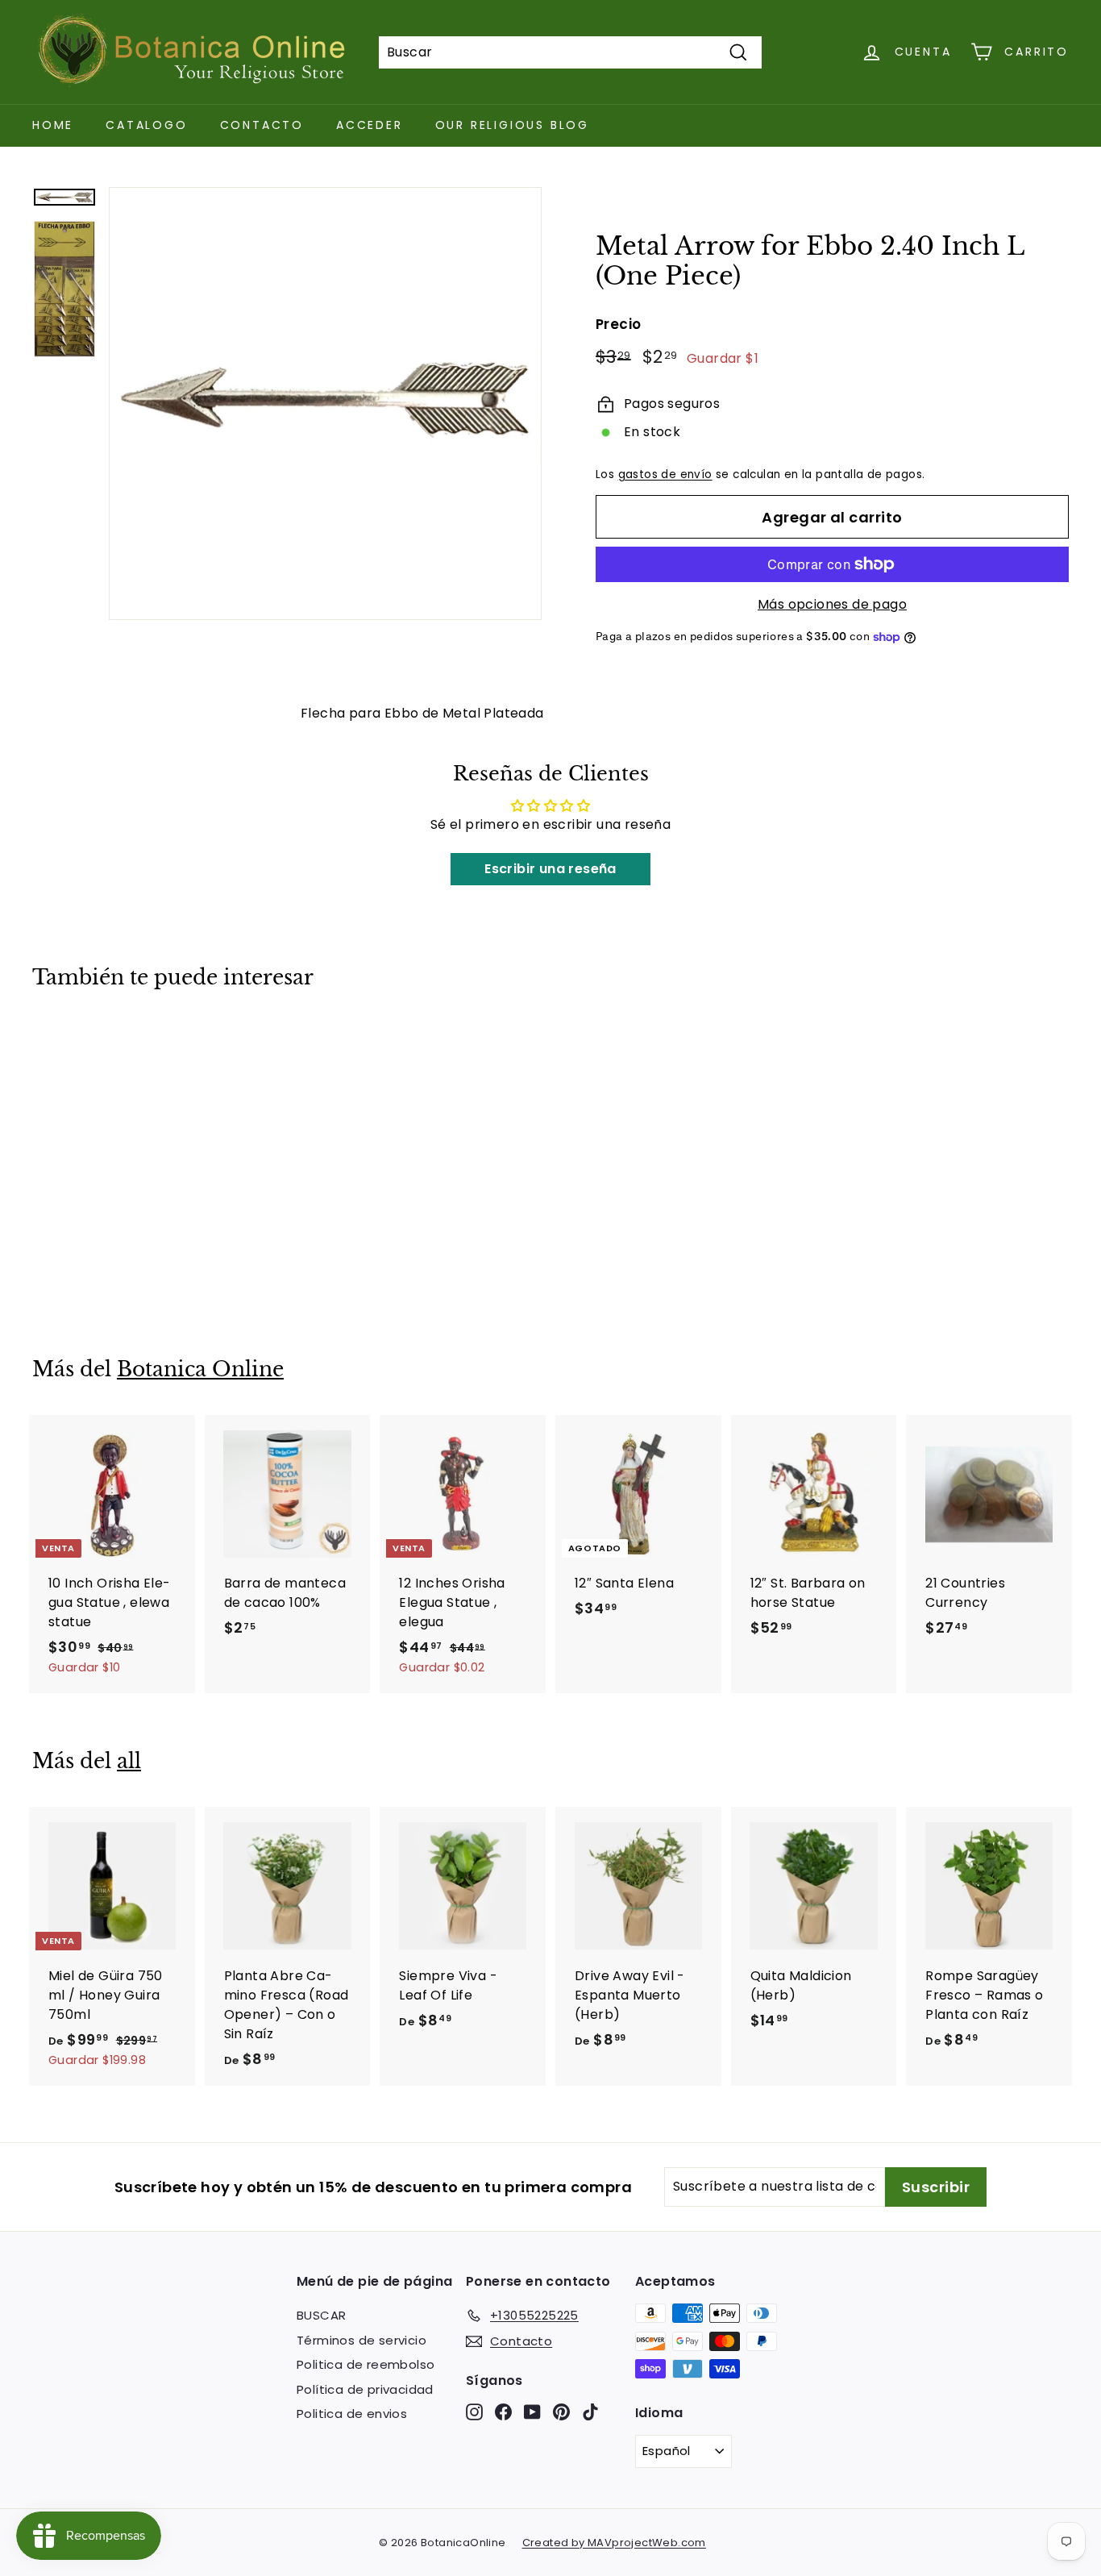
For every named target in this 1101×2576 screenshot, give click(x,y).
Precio (618, 324)
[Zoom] (325, 404)
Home (53, 125)
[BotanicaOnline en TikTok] (590, 2412)
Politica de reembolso (366, 2364)
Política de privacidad (365, 2389)
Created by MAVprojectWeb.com (614, 2543)
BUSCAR (321, 2315)
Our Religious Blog (512, 125)
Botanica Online (200, 1369)
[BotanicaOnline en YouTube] (532, 2412)
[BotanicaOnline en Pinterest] (561, 2412)
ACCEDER (370, 125)
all (129, 1761)
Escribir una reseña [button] (550, 869)
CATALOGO (146, 125)
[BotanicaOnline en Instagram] (474, 2412)
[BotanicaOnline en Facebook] (503, 2412)
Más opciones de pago (832, 604)
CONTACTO (262, 125)
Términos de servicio (361, 2340)
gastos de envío (665, 474)
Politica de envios (352, 2414)
